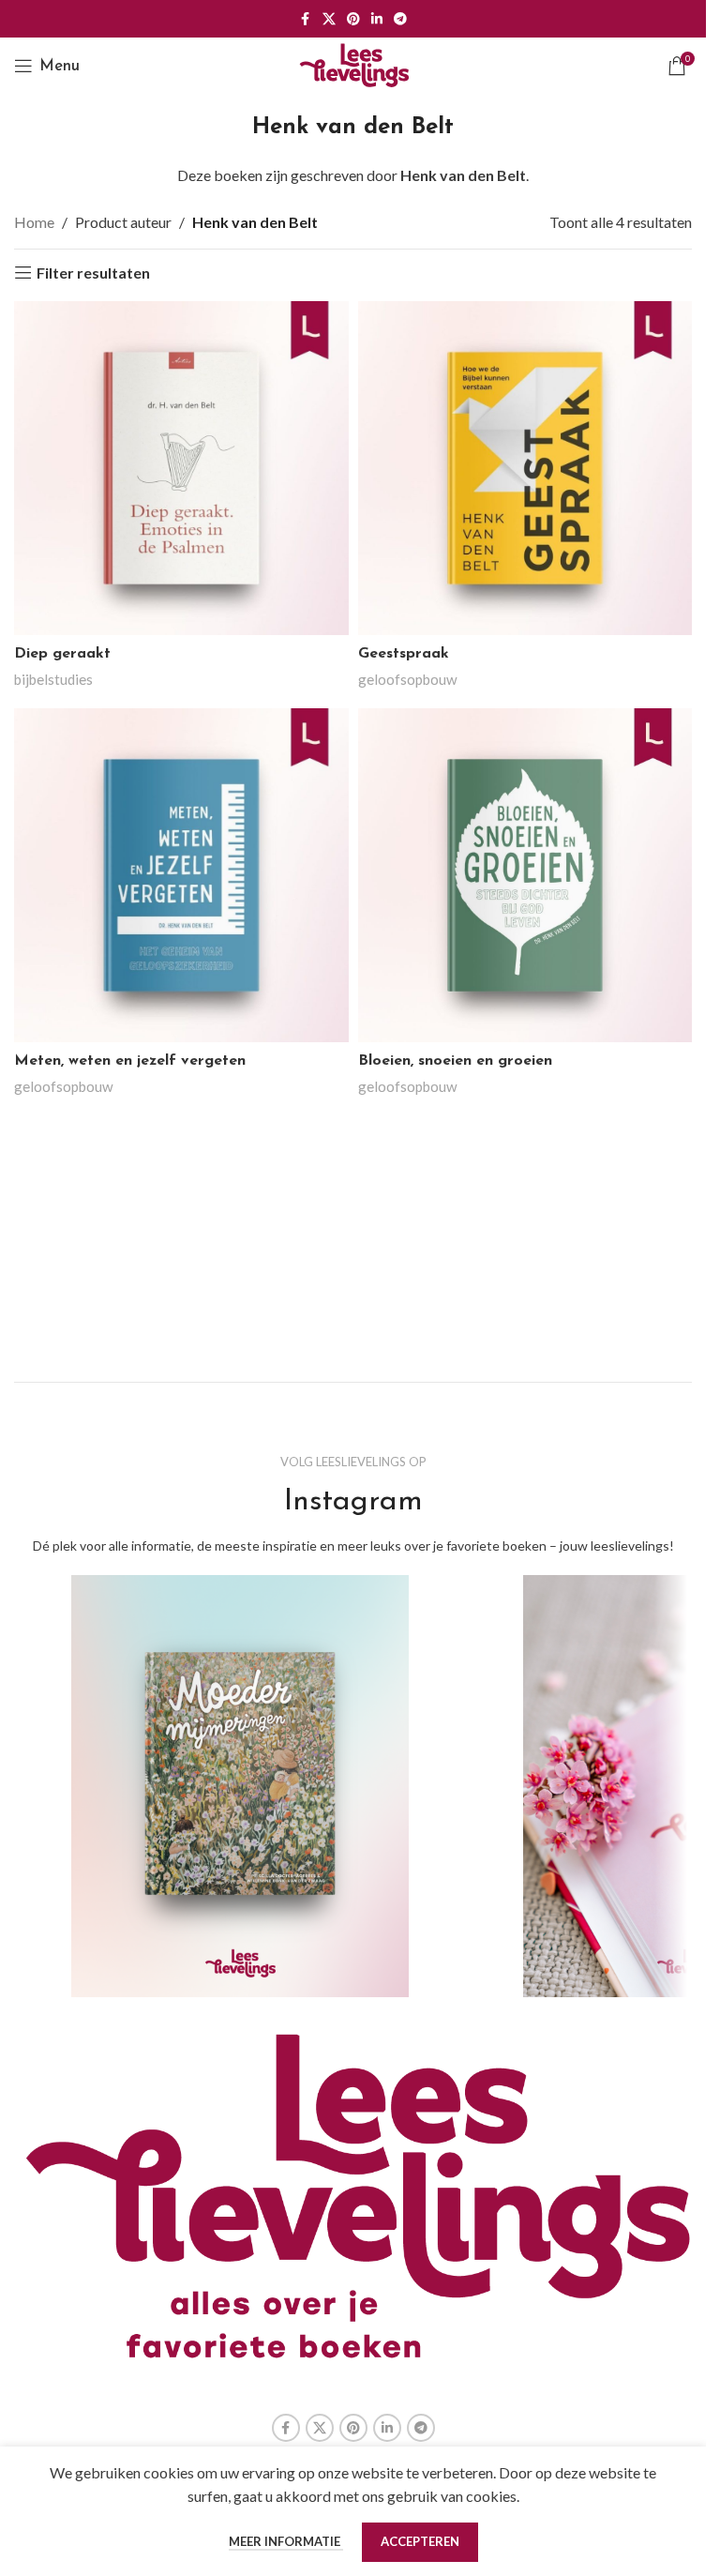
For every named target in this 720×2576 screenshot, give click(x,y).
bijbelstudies (53, 679)
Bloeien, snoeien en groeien (455, 1061)
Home (34, 222)
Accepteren (420, 2541)
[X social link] (329, 19)
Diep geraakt (62, 654)
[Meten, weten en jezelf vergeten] (181, 876)
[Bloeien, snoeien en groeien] (525, 876)
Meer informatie (286, 2541)
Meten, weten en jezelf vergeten (130, 1061)
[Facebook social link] (306, 19)
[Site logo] (353, 63)
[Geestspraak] (525, 469)
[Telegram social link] (400, 19)
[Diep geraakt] (181, 469)
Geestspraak (404, 654)
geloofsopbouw (408, 679)
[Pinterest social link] (353, 19)
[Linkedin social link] (377, 19)
